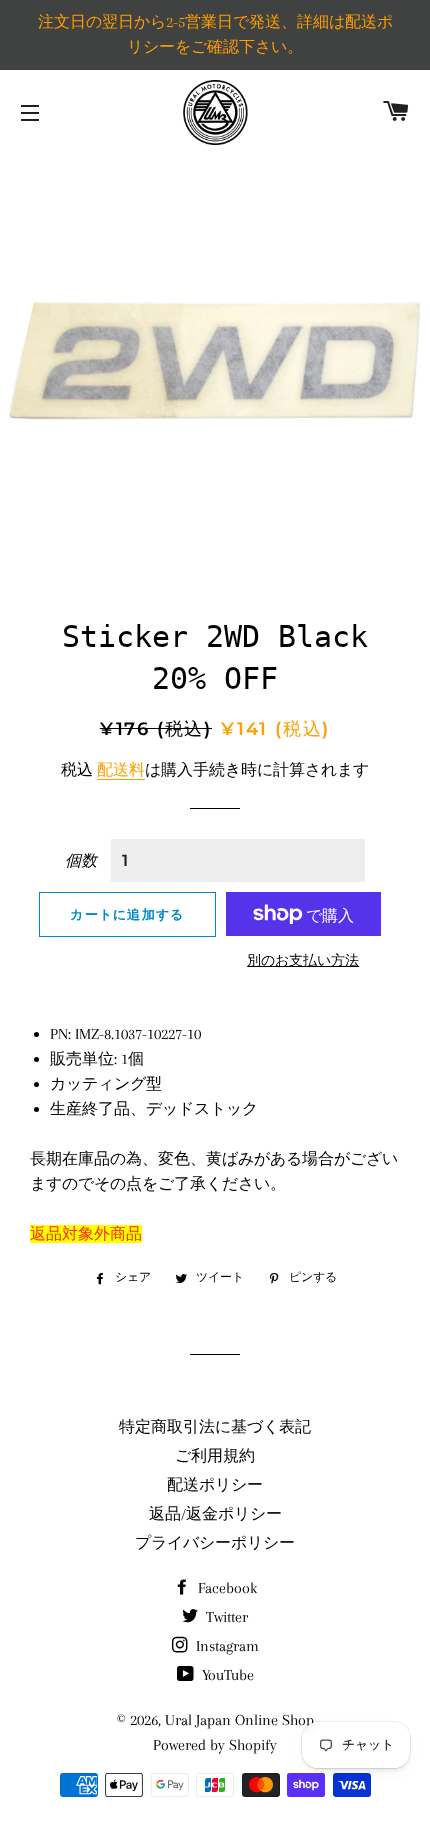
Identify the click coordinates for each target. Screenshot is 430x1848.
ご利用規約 (215, 1456)
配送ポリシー (215, 1485)
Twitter (225, 1617)
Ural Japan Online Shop (239, 1720)
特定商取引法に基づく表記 (215, 1427)
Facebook (225, 1588)
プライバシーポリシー (215, 1543)
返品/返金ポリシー (215, 1514)
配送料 (121, 770)
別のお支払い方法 (303, 960)
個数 (81, 861)
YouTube (226, 1675)
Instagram (225, 1646)
